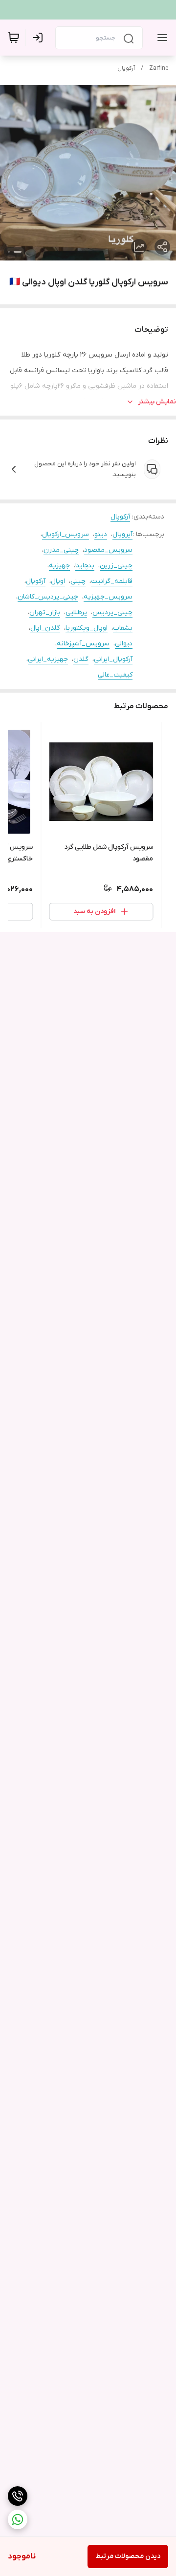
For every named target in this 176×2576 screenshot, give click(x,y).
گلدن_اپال (45, 628)
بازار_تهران (45, 612)
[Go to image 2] (9, 252)
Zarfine (159, 68)
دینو (101, 534)
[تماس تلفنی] (18, 2496)
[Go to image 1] (18, 252)
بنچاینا (85, 566)
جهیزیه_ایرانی (48, 659)
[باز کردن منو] (160, 38)
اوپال (58, 581)
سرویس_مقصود (108, 550)
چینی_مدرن (61, 550)
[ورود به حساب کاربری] (40, 38)
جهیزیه (59, 566)
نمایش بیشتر (157, 402)
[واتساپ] (18, 2519)
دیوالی (124, 644)
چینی (78, 581)
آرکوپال (126, 68)
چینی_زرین (116, 566)
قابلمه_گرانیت (112, 581)
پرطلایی (76, 612)
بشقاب (123, 628)
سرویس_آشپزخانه (83, 644)
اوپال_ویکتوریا (87, 628)
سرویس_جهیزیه (108, 597)
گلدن (81, 659)
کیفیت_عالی (115, 675)
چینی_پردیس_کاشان (48, 597)
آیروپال (122, 534)
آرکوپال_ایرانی (113, 659)
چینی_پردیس (112, 612)
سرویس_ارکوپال (66, 534)
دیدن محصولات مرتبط (128, 2556)
